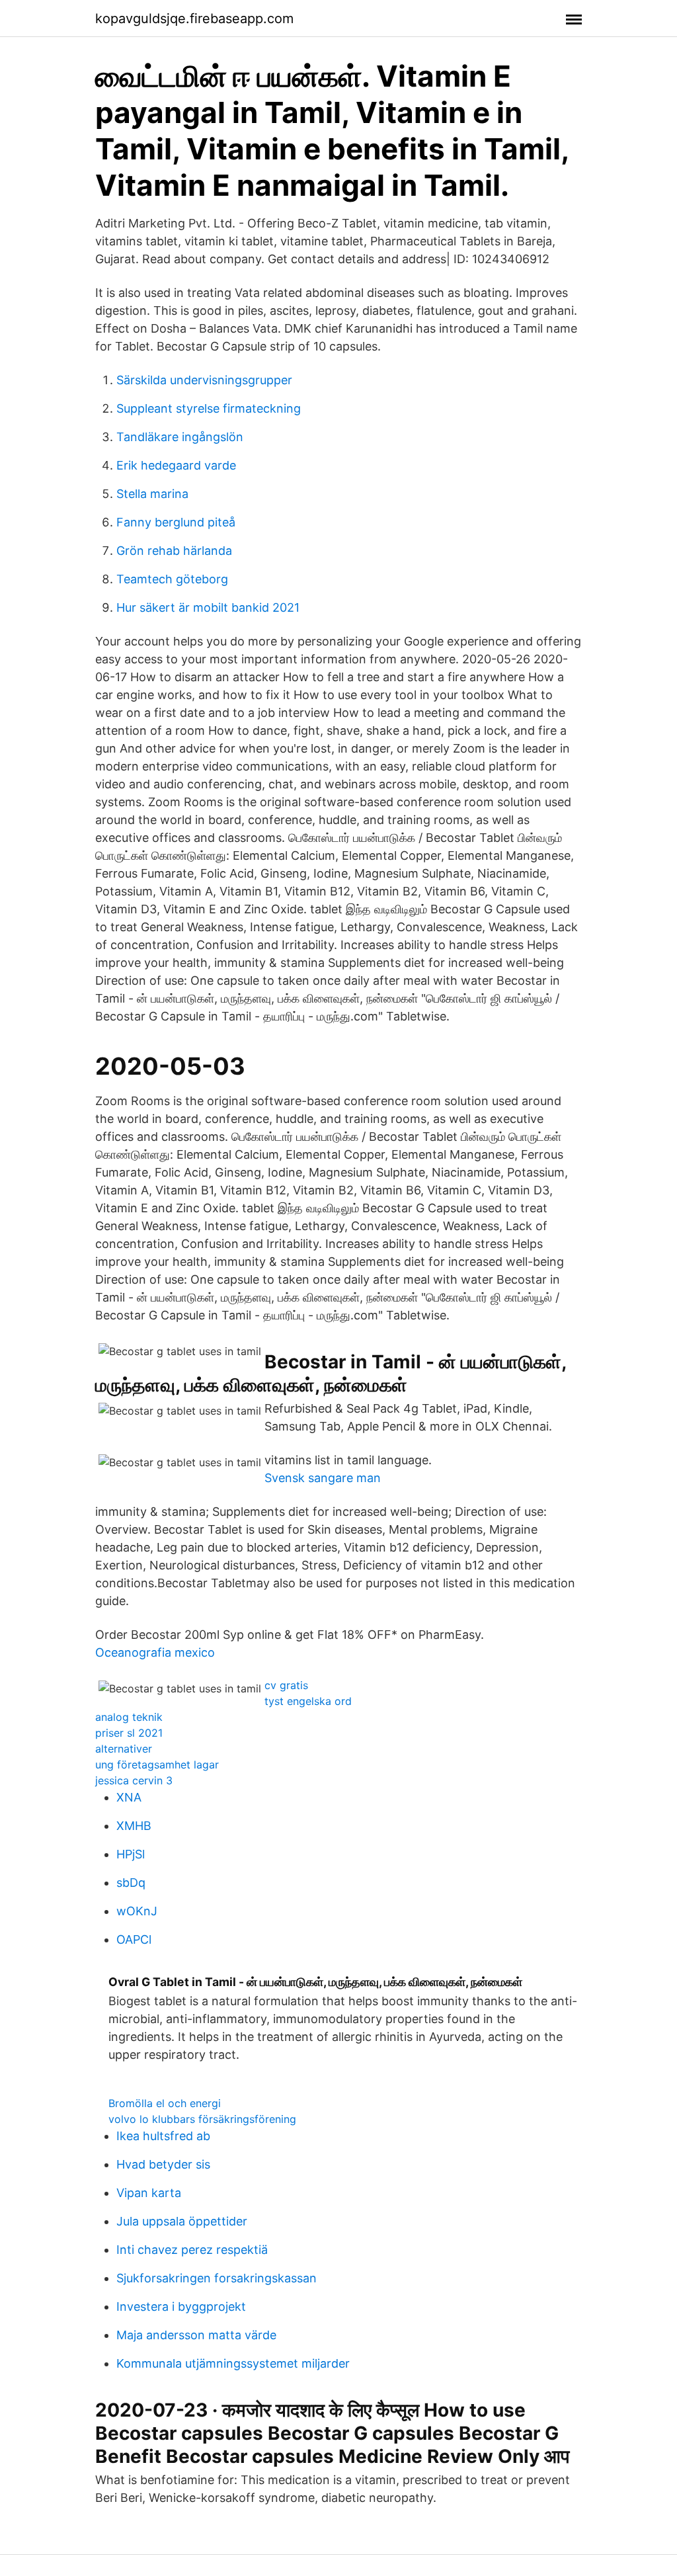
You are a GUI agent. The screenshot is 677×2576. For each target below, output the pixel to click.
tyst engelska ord (308, 1701)
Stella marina (152, 494)
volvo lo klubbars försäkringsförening (202, 2119)
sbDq (131, 1883)
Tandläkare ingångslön (180, 437)
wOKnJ (137, 1911)
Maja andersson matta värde (196, 2335)
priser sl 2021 (129, 1733)
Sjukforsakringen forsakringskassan (217, 2278)
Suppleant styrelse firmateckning (209, 408)
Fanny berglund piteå (176, 522)
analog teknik (129, 1717)
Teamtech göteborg (172, 579)
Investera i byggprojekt (181, 2306)
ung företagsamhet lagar (157, 1765)
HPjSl (131, 1854)
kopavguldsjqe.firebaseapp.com (194, 19)
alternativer (124, 1749)
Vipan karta (149, 2193)
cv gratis (286, 1685)
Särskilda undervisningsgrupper (204, 380)
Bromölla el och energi (165, 2103)
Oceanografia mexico (155, 1652)
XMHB (134, 1826)
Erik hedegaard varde (176, 465)
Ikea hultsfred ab (163, 2136)
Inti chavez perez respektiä (192, 2250)
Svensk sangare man (323, 1478)
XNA (129, 1797)
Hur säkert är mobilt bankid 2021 (208, 607)
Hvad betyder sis (163, 2164)
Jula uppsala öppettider (182, 2221)
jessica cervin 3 (134, 1780)
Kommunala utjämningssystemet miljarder (233, 2363)
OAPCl (134, 1939)
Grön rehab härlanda (174, 551)
